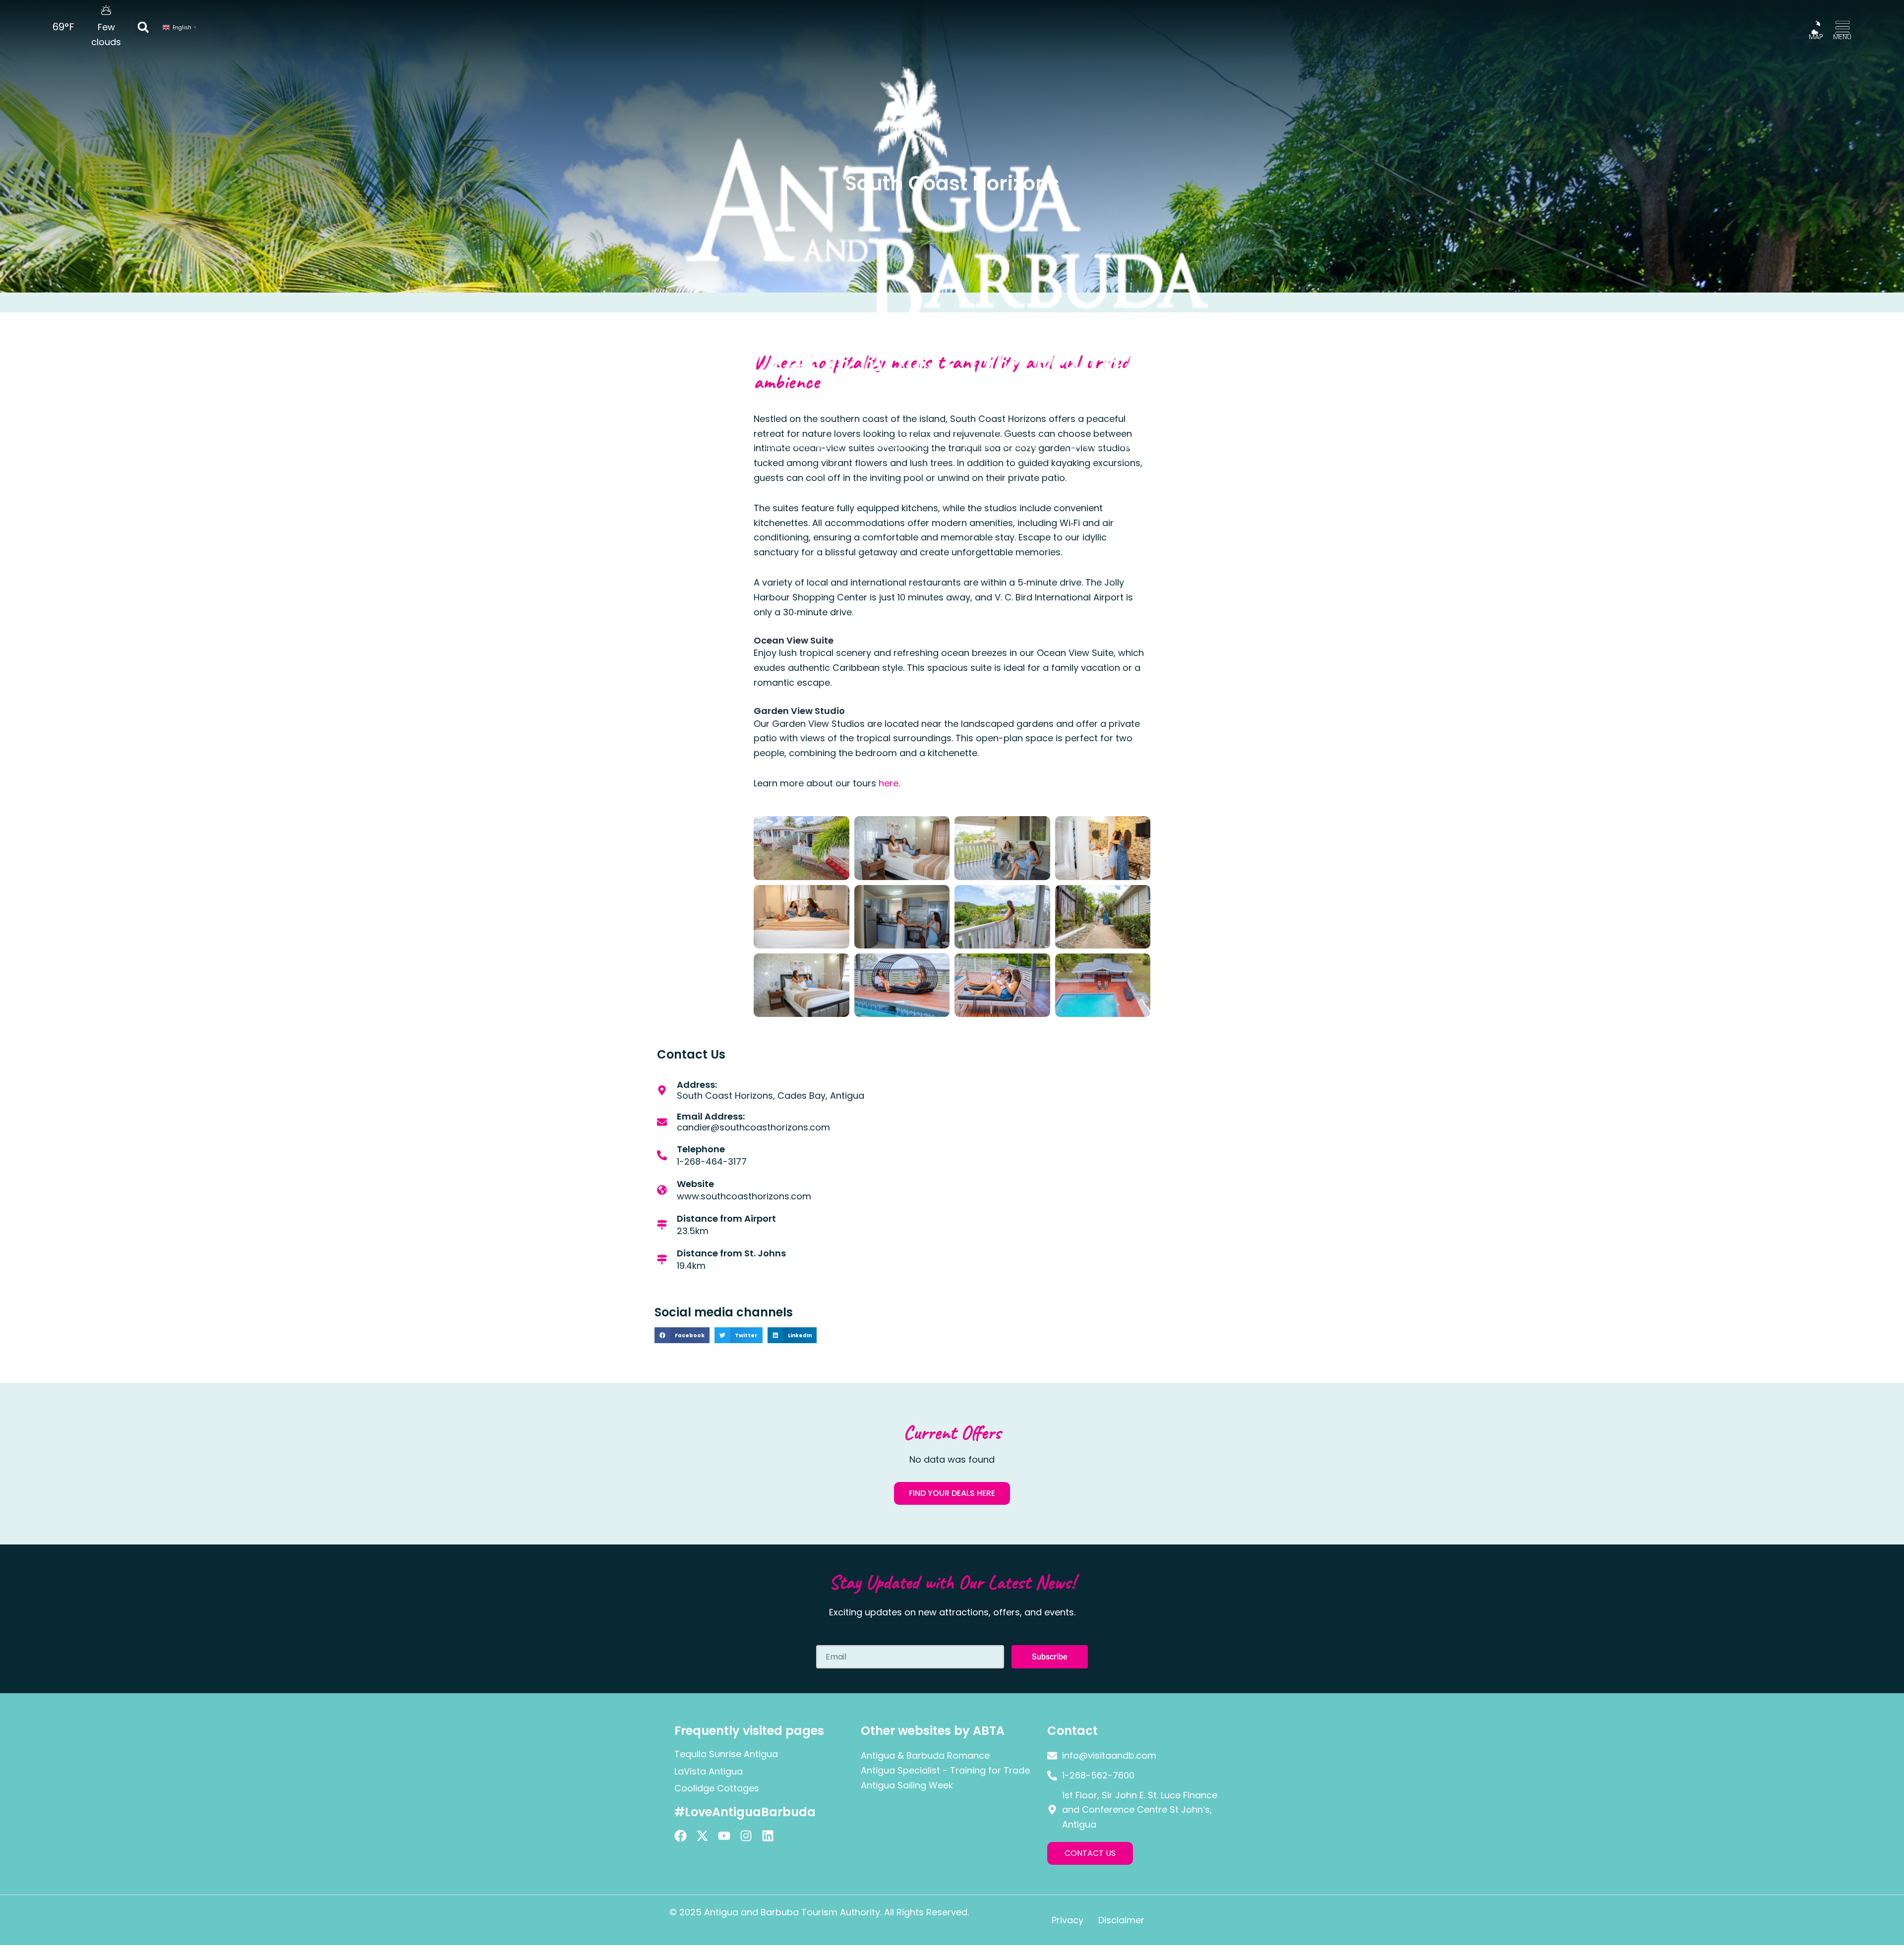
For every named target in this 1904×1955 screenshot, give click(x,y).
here (889, 783)
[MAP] (1816, 28)
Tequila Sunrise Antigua (726, 1754)
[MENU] (1843, 28)
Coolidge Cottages (717, 1788)
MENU (1842, 37)
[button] (143, 27)
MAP (1816, 37)
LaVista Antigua (709, 1771)
